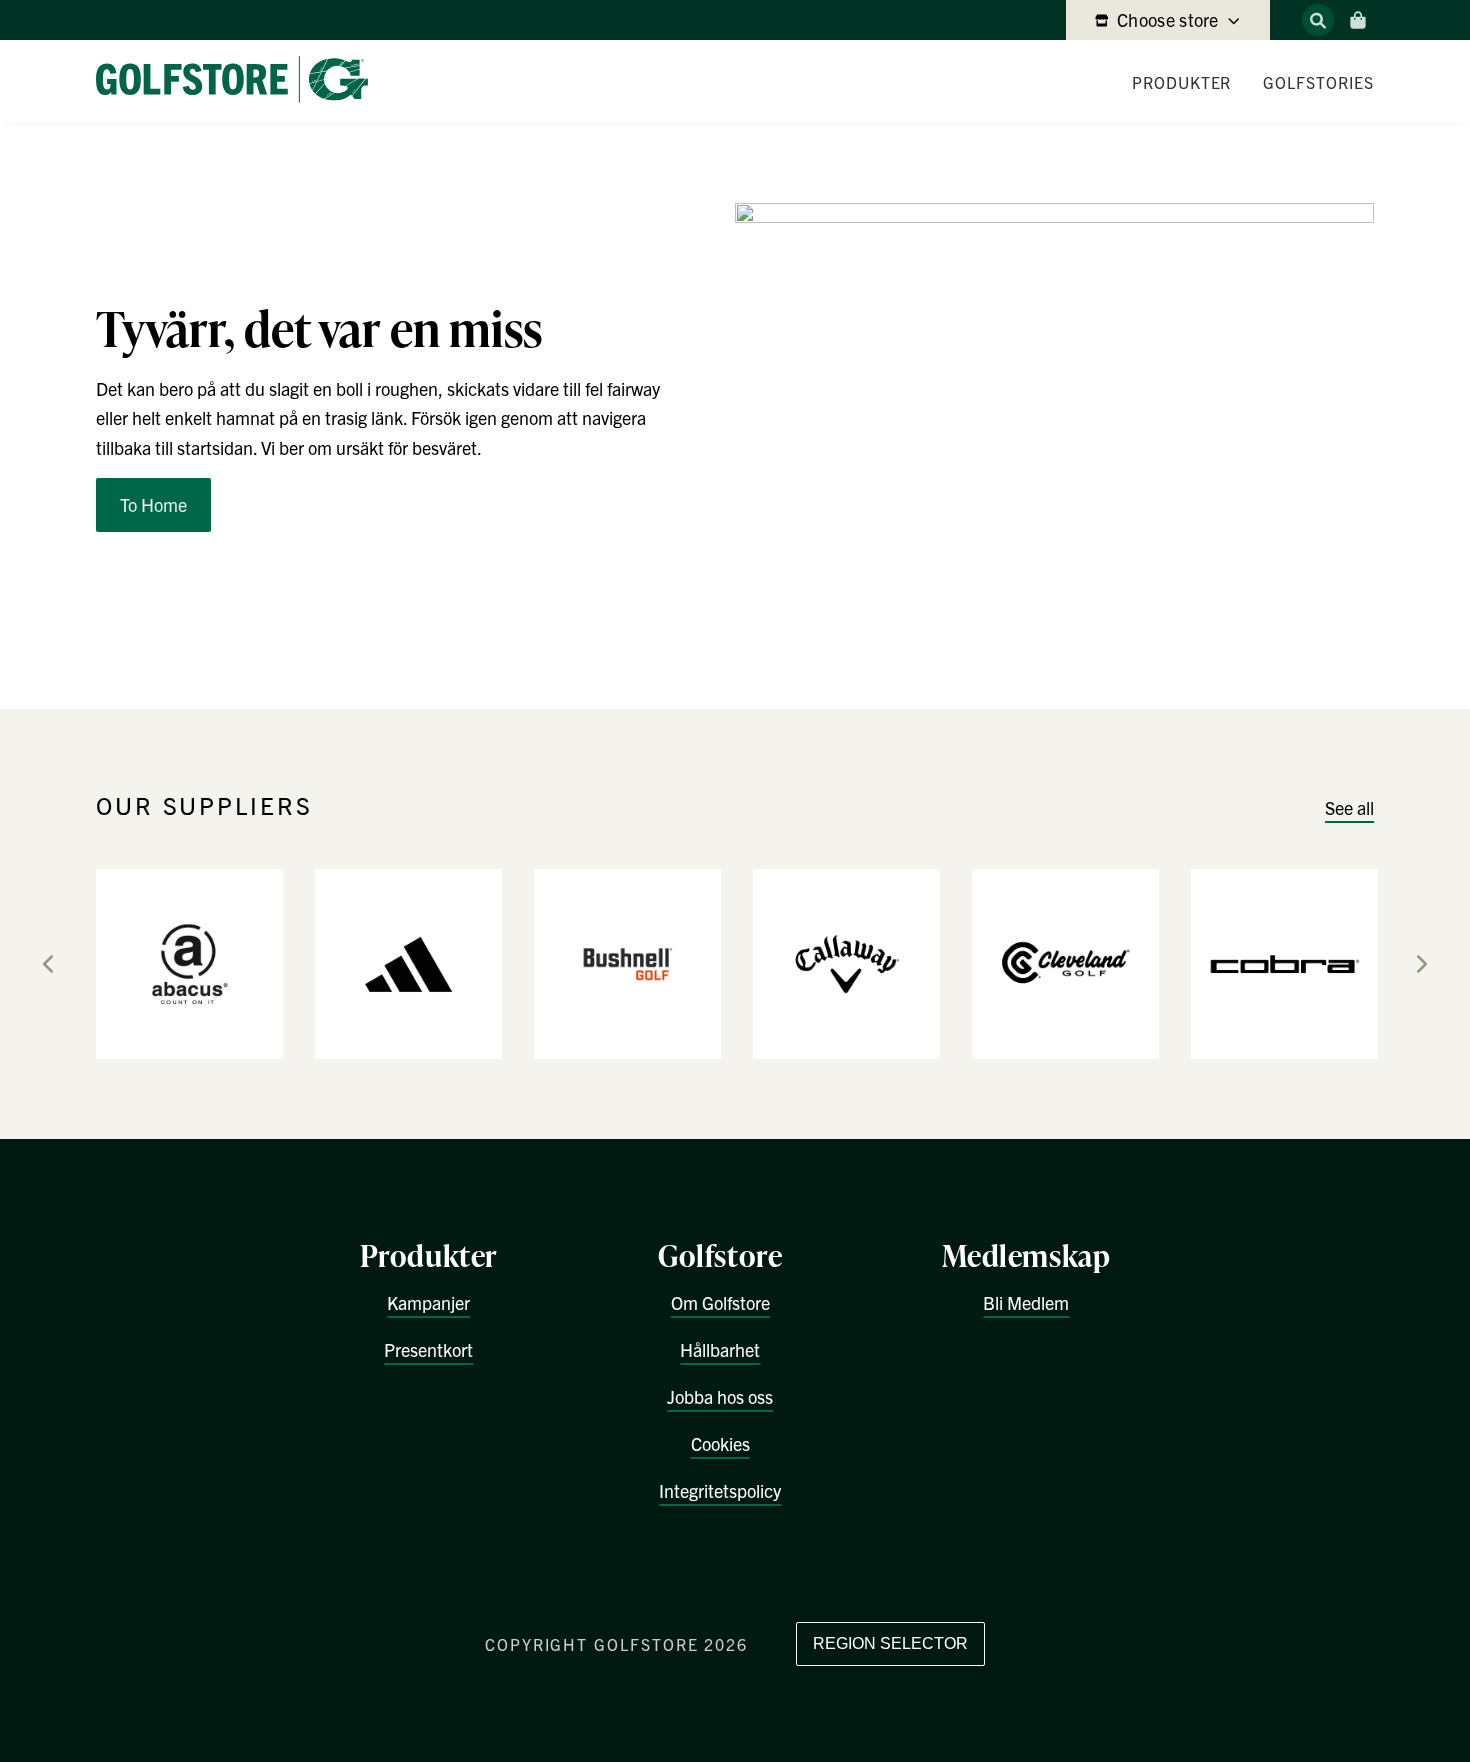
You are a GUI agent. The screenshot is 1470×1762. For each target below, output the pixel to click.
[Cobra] (1284, 962)
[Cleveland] (1065, 962)
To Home (153, 504)
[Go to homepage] (240, 81)
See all (1349, 807)
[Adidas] (408, 962)
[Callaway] (846, 962)
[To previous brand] (48, 964)
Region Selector (890, 1643)
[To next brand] (1422, 964)
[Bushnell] (627, 962)
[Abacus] (189, 962)
